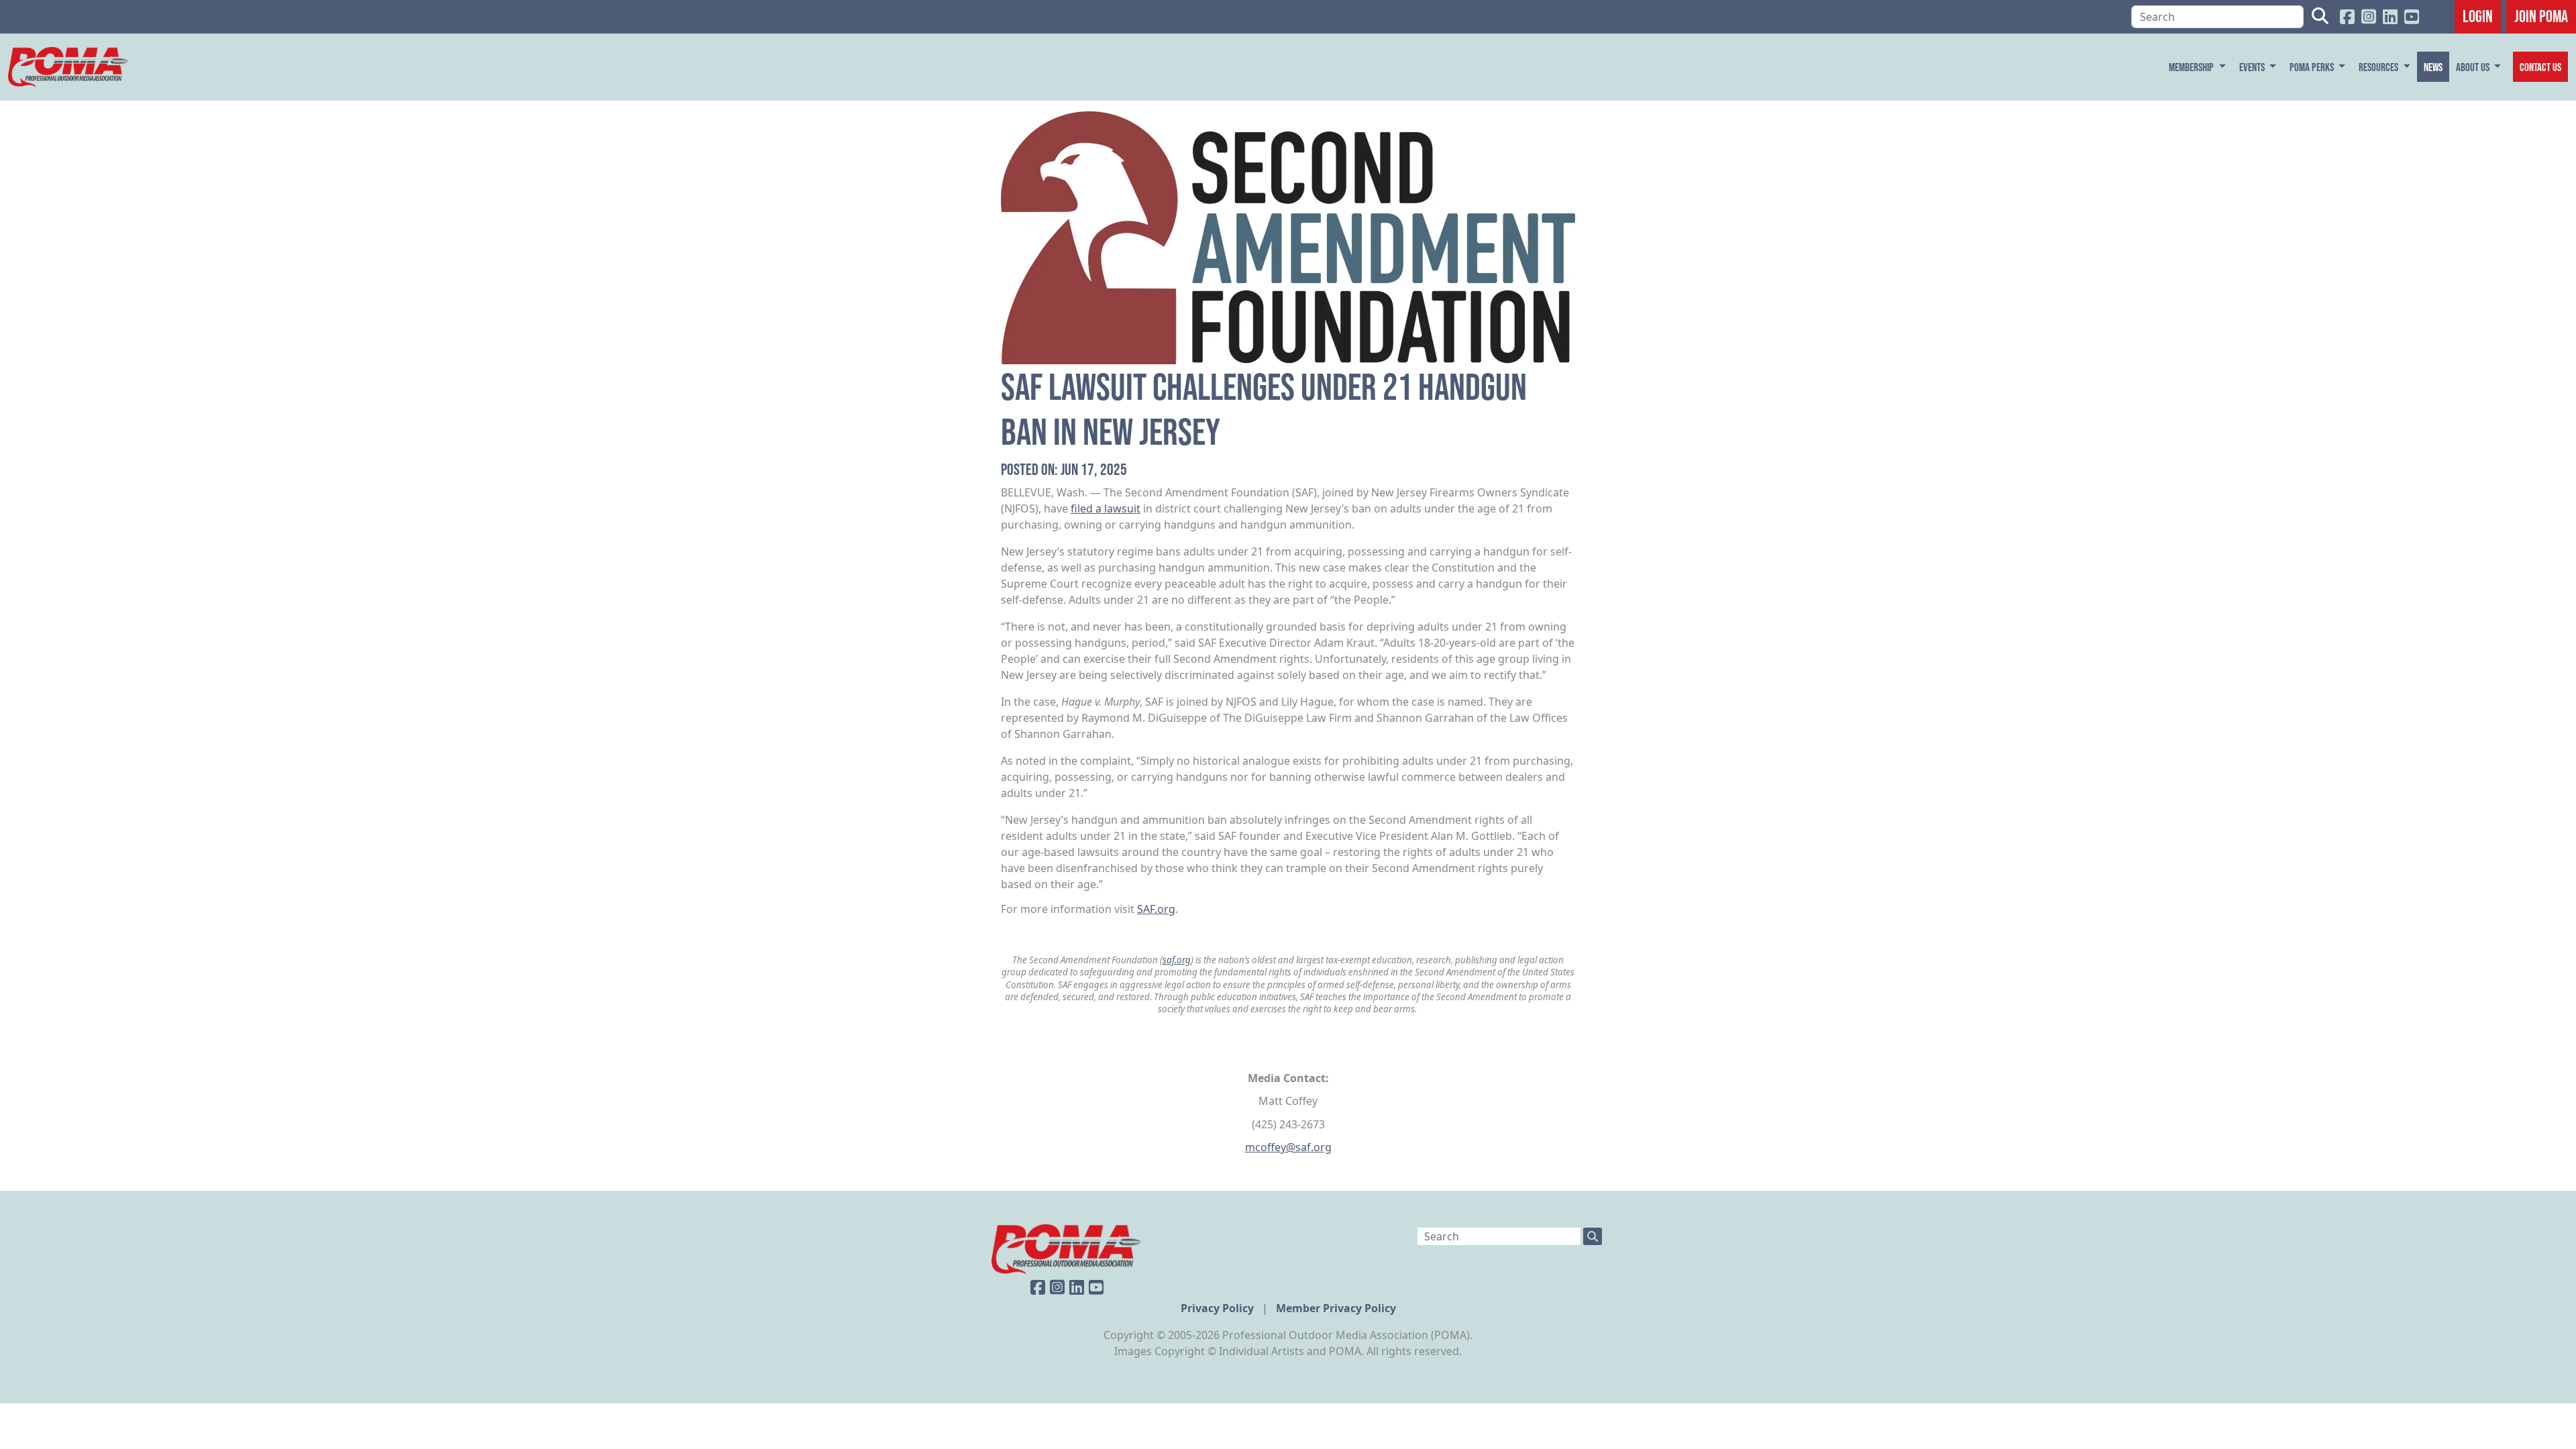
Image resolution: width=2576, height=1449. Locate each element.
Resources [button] (2379, 67)
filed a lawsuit (1106, 508)
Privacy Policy (1219, 1308)
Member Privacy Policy (1336, 1308)
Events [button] (2253, 67)
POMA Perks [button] (2313, 67)
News (2433, 67)
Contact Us (2540, 67)
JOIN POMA (2541, 16)
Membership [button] (2192, 67)
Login (2478, 16)
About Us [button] (2474, 67)
